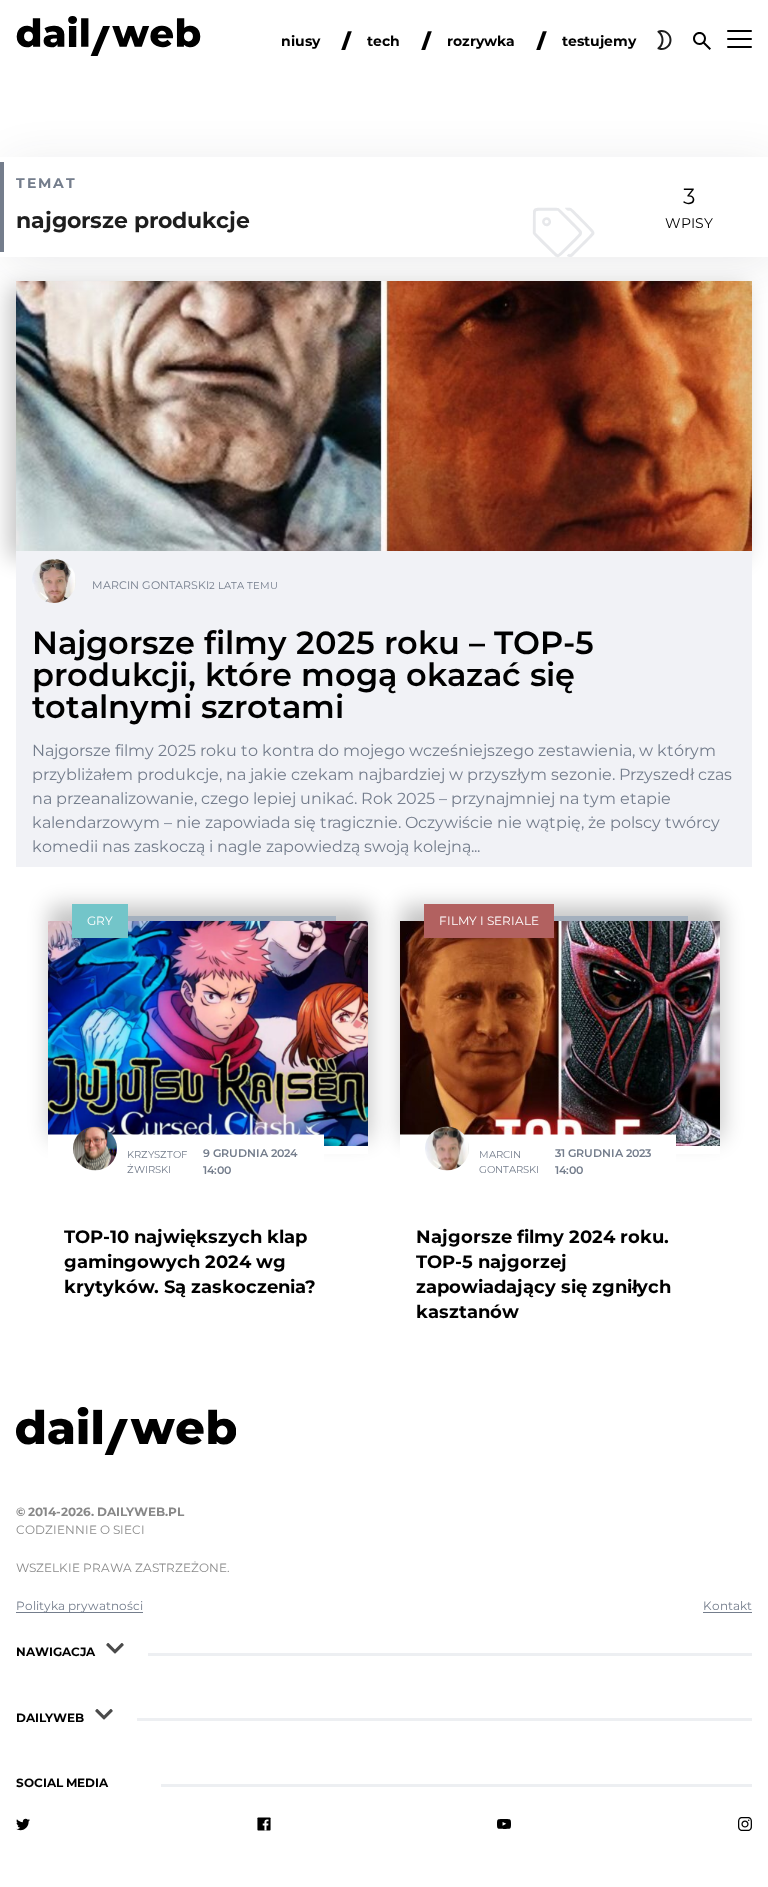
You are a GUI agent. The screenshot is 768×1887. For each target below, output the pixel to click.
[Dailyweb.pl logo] (384, 1435)
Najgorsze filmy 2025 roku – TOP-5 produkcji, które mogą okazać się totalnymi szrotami (313, 675)
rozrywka (481, 41)
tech (383, 41)
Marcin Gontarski (150, 585)
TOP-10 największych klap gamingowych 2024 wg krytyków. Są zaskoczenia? (190, 1262)
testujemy (599, 41)
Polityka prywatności (79, 1605)
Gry (100, 920)
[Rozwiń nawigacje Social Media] (128, 1778)
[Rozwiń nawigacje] (115, 1647)
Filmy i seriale (489, 920)
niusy (300, 41)
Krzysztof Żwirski (157, 1161)
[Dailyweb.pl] (108, 40)
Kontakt (727, 1605)
